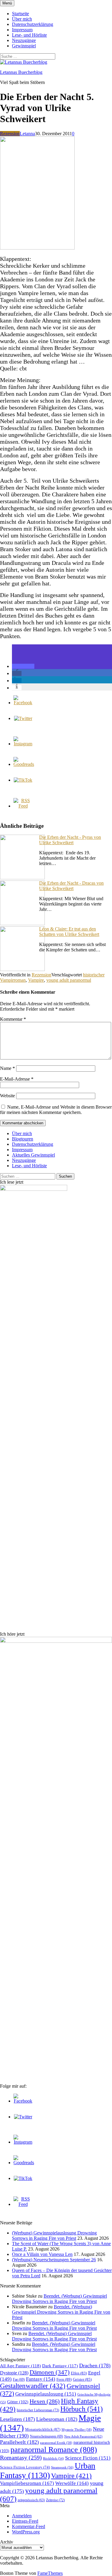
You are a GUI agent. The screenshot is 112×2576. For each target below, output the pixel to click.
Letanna (27, 134)
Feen (64, 2379)
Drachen (95, 2365)
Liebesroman (57, 2419)
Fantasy (41, 2379)
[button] (23, 666)
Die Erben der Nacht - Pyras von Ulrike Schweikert (70, 840)
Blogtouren (23, 1139)
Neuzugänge (24, 40)
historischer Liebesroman (38, 2410)
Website (7, 1096)
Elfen (79, 2373)
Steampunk (62, 2467)
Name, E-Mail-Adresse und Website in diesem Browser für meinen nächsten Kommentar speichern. (56, 1110)
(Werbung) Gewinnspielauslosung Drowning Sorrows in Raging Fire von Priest (54, 2236)
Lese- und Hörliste (29, 35)
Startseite (20, 14)
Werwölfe (72, 2483)
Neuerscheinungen (46, 2436)
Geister (82, 2379)
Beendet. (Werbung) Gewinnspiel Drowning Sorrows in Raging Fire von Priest (59, 2299)
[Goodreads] (24, 764)
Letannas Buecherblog (21, 72)
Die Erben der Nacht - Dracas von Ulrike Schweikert (71, 886)
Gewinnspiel (24, 46)
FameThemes (50, 2573)
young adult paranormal (69, 980)
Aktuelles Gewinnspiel (33, 1155)
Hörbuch (82, 2409)
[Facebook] (23, 703)
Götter (18, 2402)
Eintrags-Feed (25, 2521)
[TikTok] (23, 780)
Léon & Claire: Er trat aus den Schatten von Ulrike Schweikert (69, 932)
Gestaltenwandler (33, 2386)
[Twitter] (23, 718)
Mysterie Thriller (77, 2429)
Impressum (22, 30)
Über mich (22, 19)
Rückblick (53, 2459)
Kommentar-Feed (29, 2526)
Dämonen (50, 2372)
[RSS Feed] (23, 806)
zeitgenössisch (31, 2500)
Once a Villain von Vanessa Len (42, 2254)
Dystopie (14, 2373)
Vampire (36, 980)
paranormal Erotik (56, 2443)
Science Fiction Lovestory (25, 2467)
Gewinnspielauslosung (46, 2394)
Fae (19, 2379)
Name (7, 1068)
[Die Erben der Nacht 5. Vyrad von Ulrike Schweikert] (37, 248)
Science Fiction (88, 2458)
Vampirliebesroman (27, 2483)
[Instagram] (23, 744)
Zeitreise (55, 2500)
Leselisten (17, 2419)
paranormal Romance (54, 2450)
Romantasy (21, 2457)
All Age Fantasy (20, 2366)
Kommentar (13, 1019)
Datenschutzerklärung (33, 24)
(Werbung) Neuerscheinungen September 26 (54, 2260)
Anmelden (22, 2516)
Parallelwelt (19, 2442)
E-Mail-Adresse (17, 1079)
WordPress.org (26, 2532)
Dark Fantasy (60, 2366)
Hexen (45, 2401)
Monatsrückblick (43, 2429)
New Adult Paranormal (83, 2436)
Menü (7, 3)
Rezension (10, 134)
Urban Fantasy (48, 2470)
